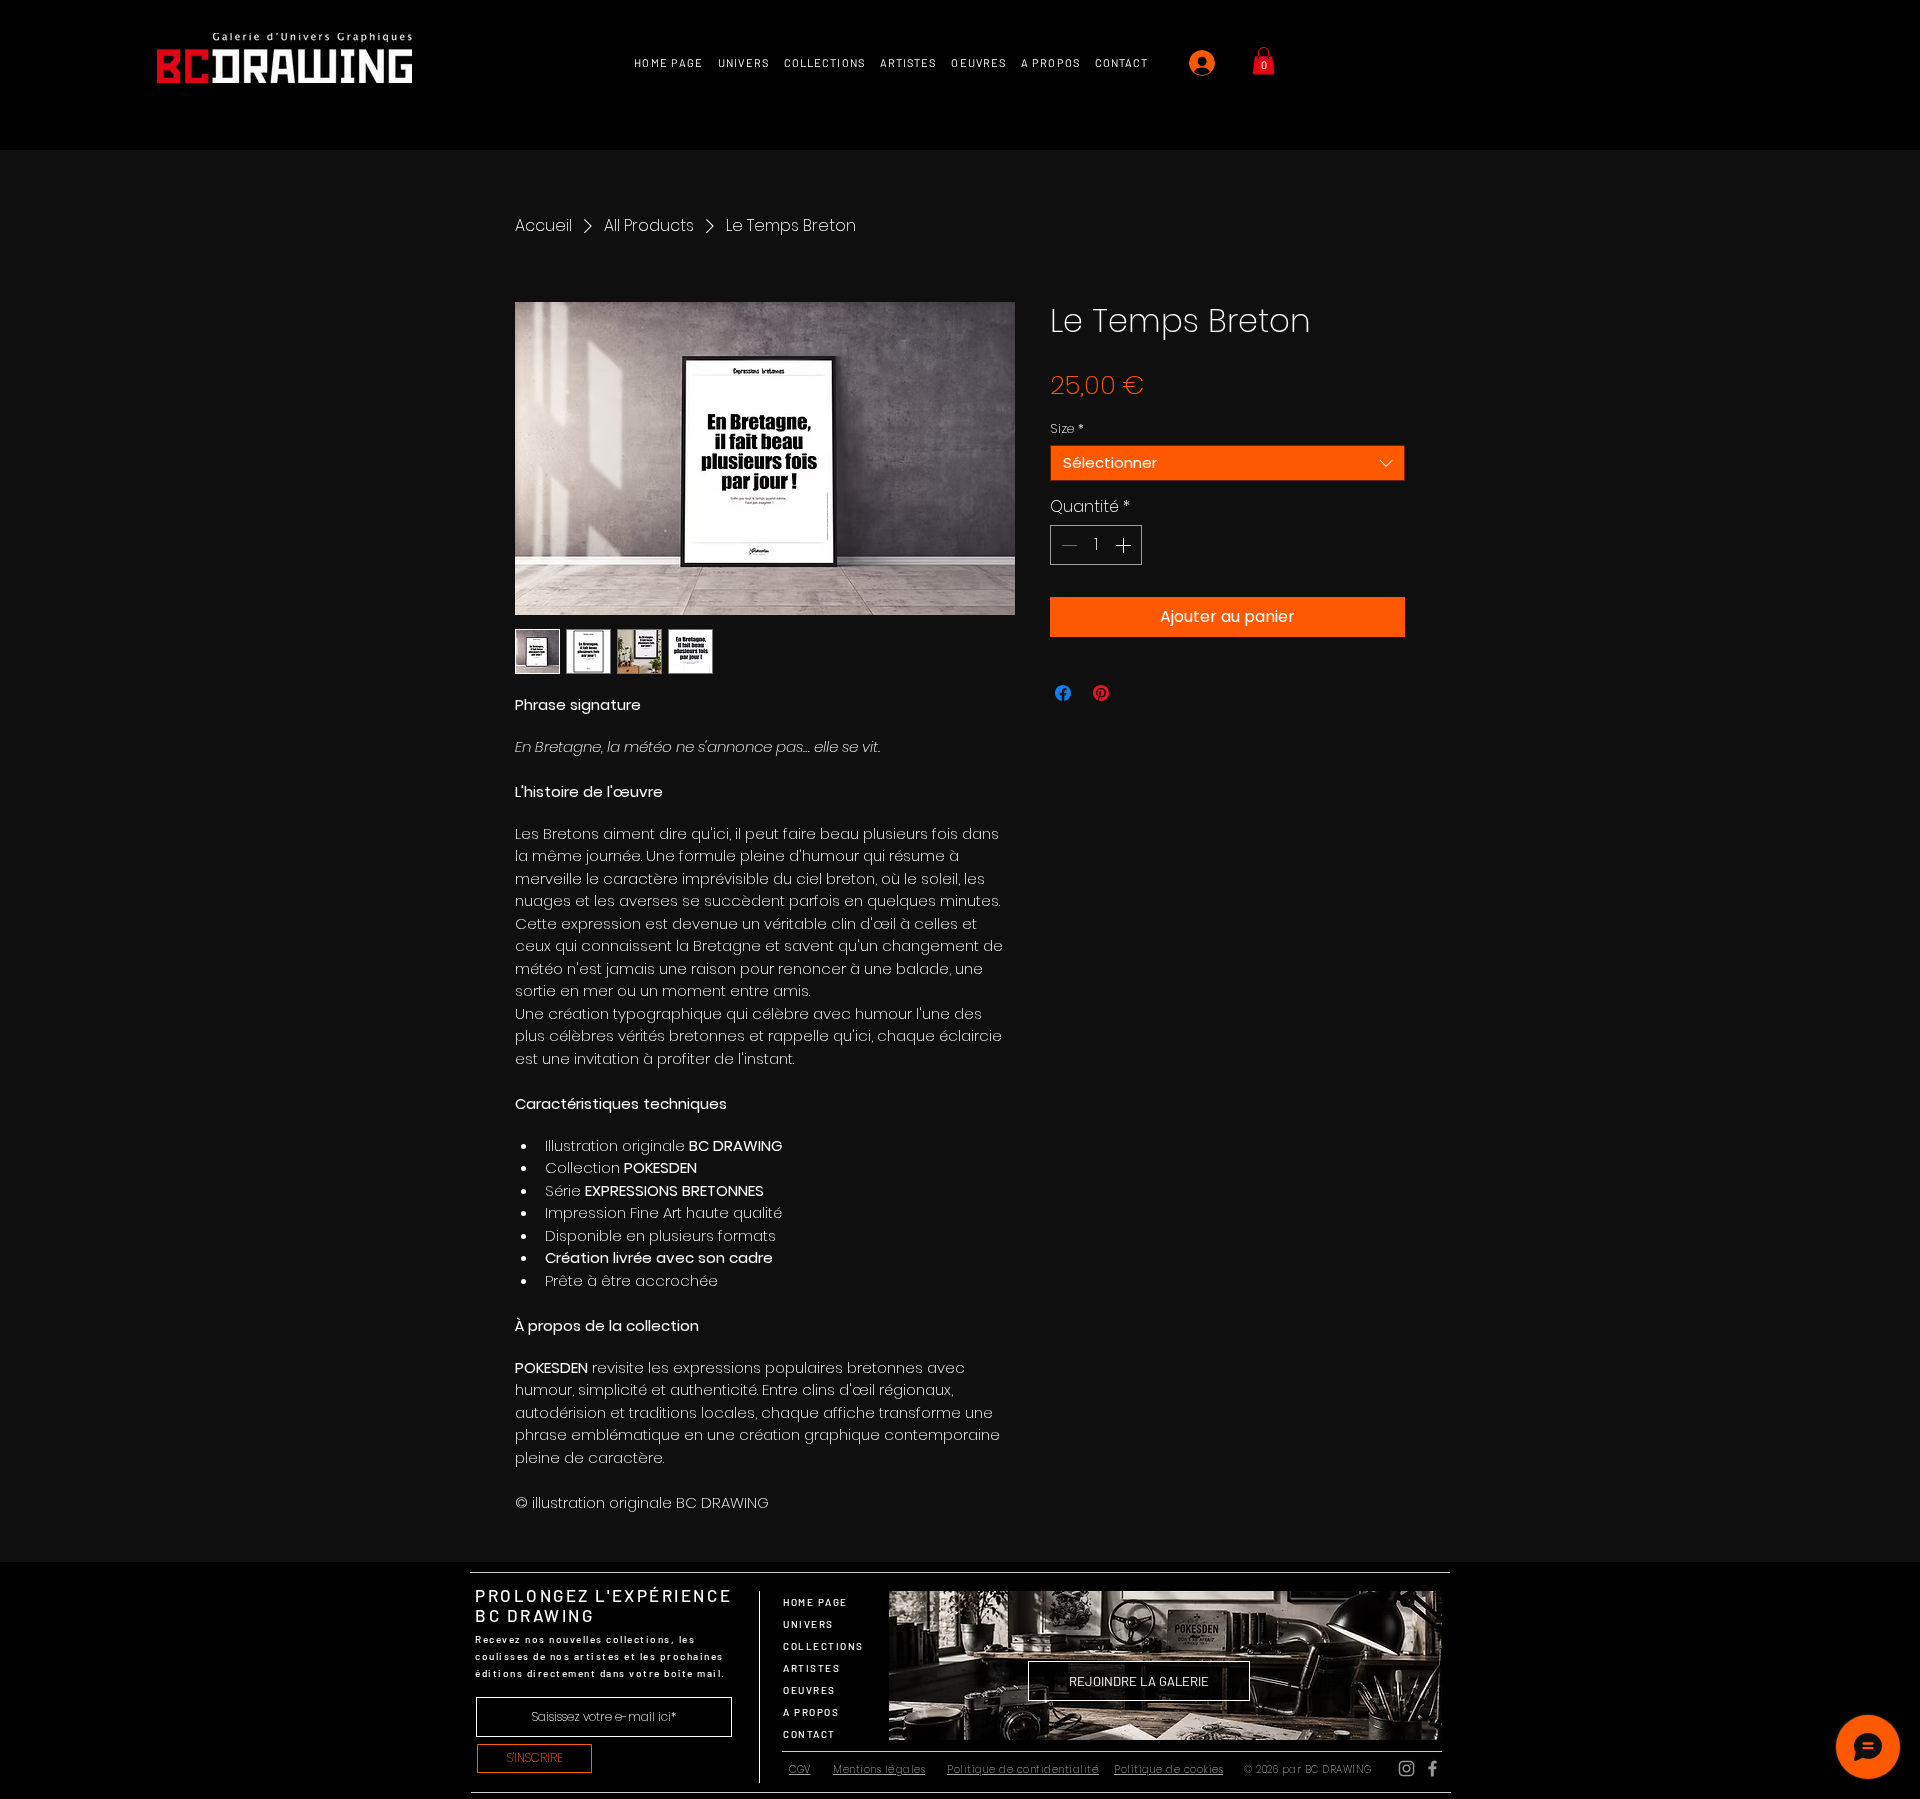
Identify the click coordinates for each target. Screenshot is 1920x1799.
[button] (1263, 60)
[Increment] (1125, 545)
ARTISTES (811, 1668)
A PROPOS (811, 1712)
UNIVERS (808, 1624)
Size (1067, 429)
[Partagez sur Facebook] (1063, 693)
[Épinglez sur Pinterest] (1101, 693)
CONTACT (809, 1734)
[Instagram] (1406, 1768)
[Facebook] (1432, 1768)
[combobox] (1227, 463)
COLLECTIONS (823, 1646)
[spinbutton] (1096, 545)
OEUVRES (809, 1690)
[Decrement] (1067, 545)
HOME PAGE (815, 1602)
